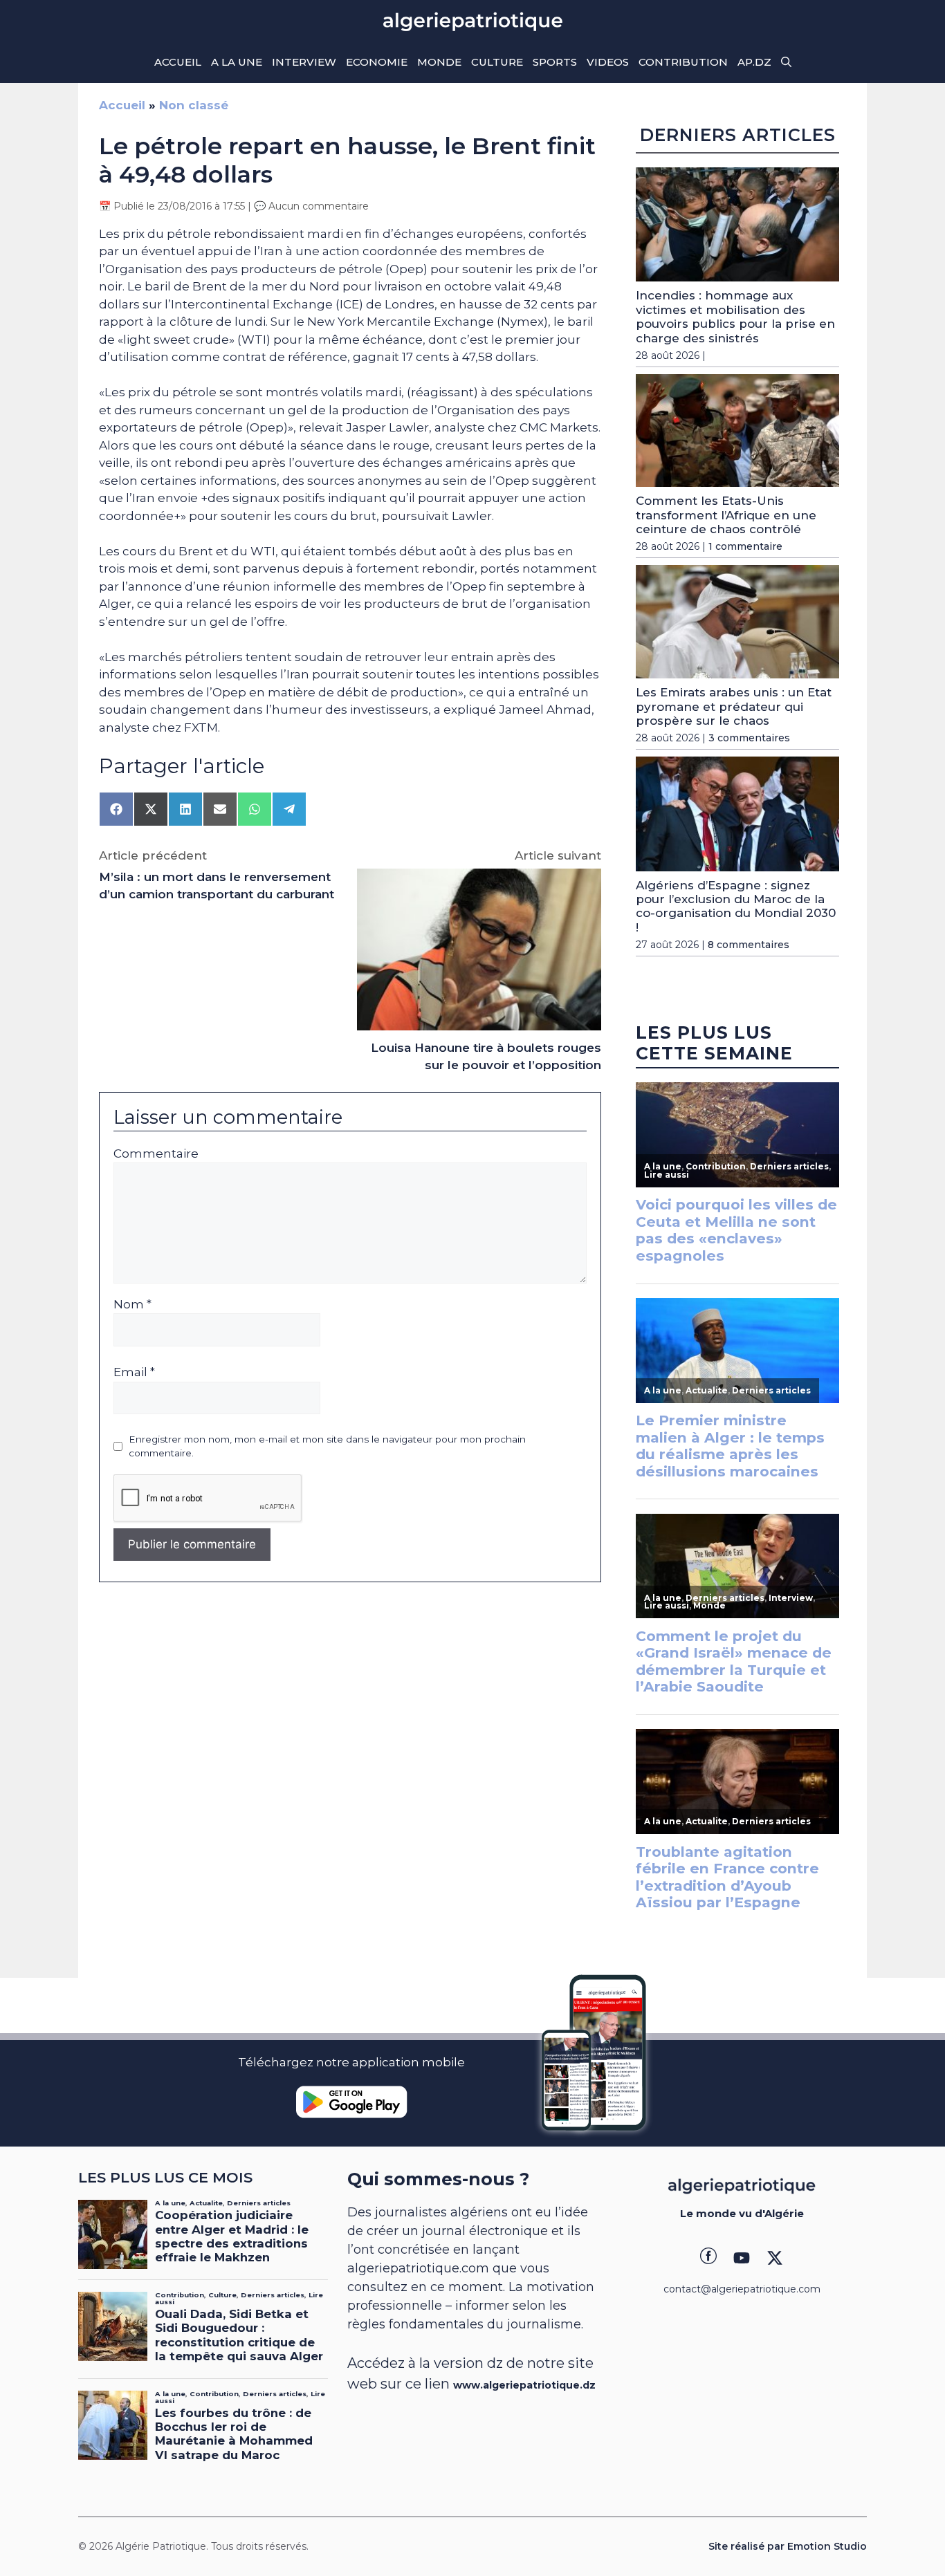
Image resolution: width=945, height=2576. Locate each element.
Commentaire (156, 1153)
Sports (555, 62)
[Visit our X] (775, 2258)
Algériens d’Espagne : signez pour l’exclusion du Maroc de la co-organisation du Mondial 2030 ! (736, 906)
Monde (439, 62)
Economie (377, 62)
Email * (134, 1372)
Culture (497, 62)
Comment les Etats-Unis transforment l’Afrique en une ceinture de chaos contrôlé (726, 515)
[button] (786, 62)
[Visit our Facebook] (708, 2258)
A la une (237, 62)
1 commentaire (745, 546)
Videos (608, 62)
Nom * (132, 1304)
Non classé (194, 105)
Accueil (178, 62)
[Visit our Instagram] (742, 2258)
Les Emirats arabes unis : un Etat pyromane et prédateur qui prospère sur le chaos (734, 706)
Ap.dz (754, 62)
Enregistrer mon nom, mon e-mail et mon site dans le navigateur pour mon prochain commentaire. (327, 1446)
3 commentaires (749, 738)
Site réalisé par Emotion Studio (788, 2546)
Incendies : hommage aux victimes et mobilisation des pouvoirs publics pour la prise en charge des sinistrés (735, 316)
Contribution (683, 62)
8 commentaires (749, 945)
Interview (304, 62)
